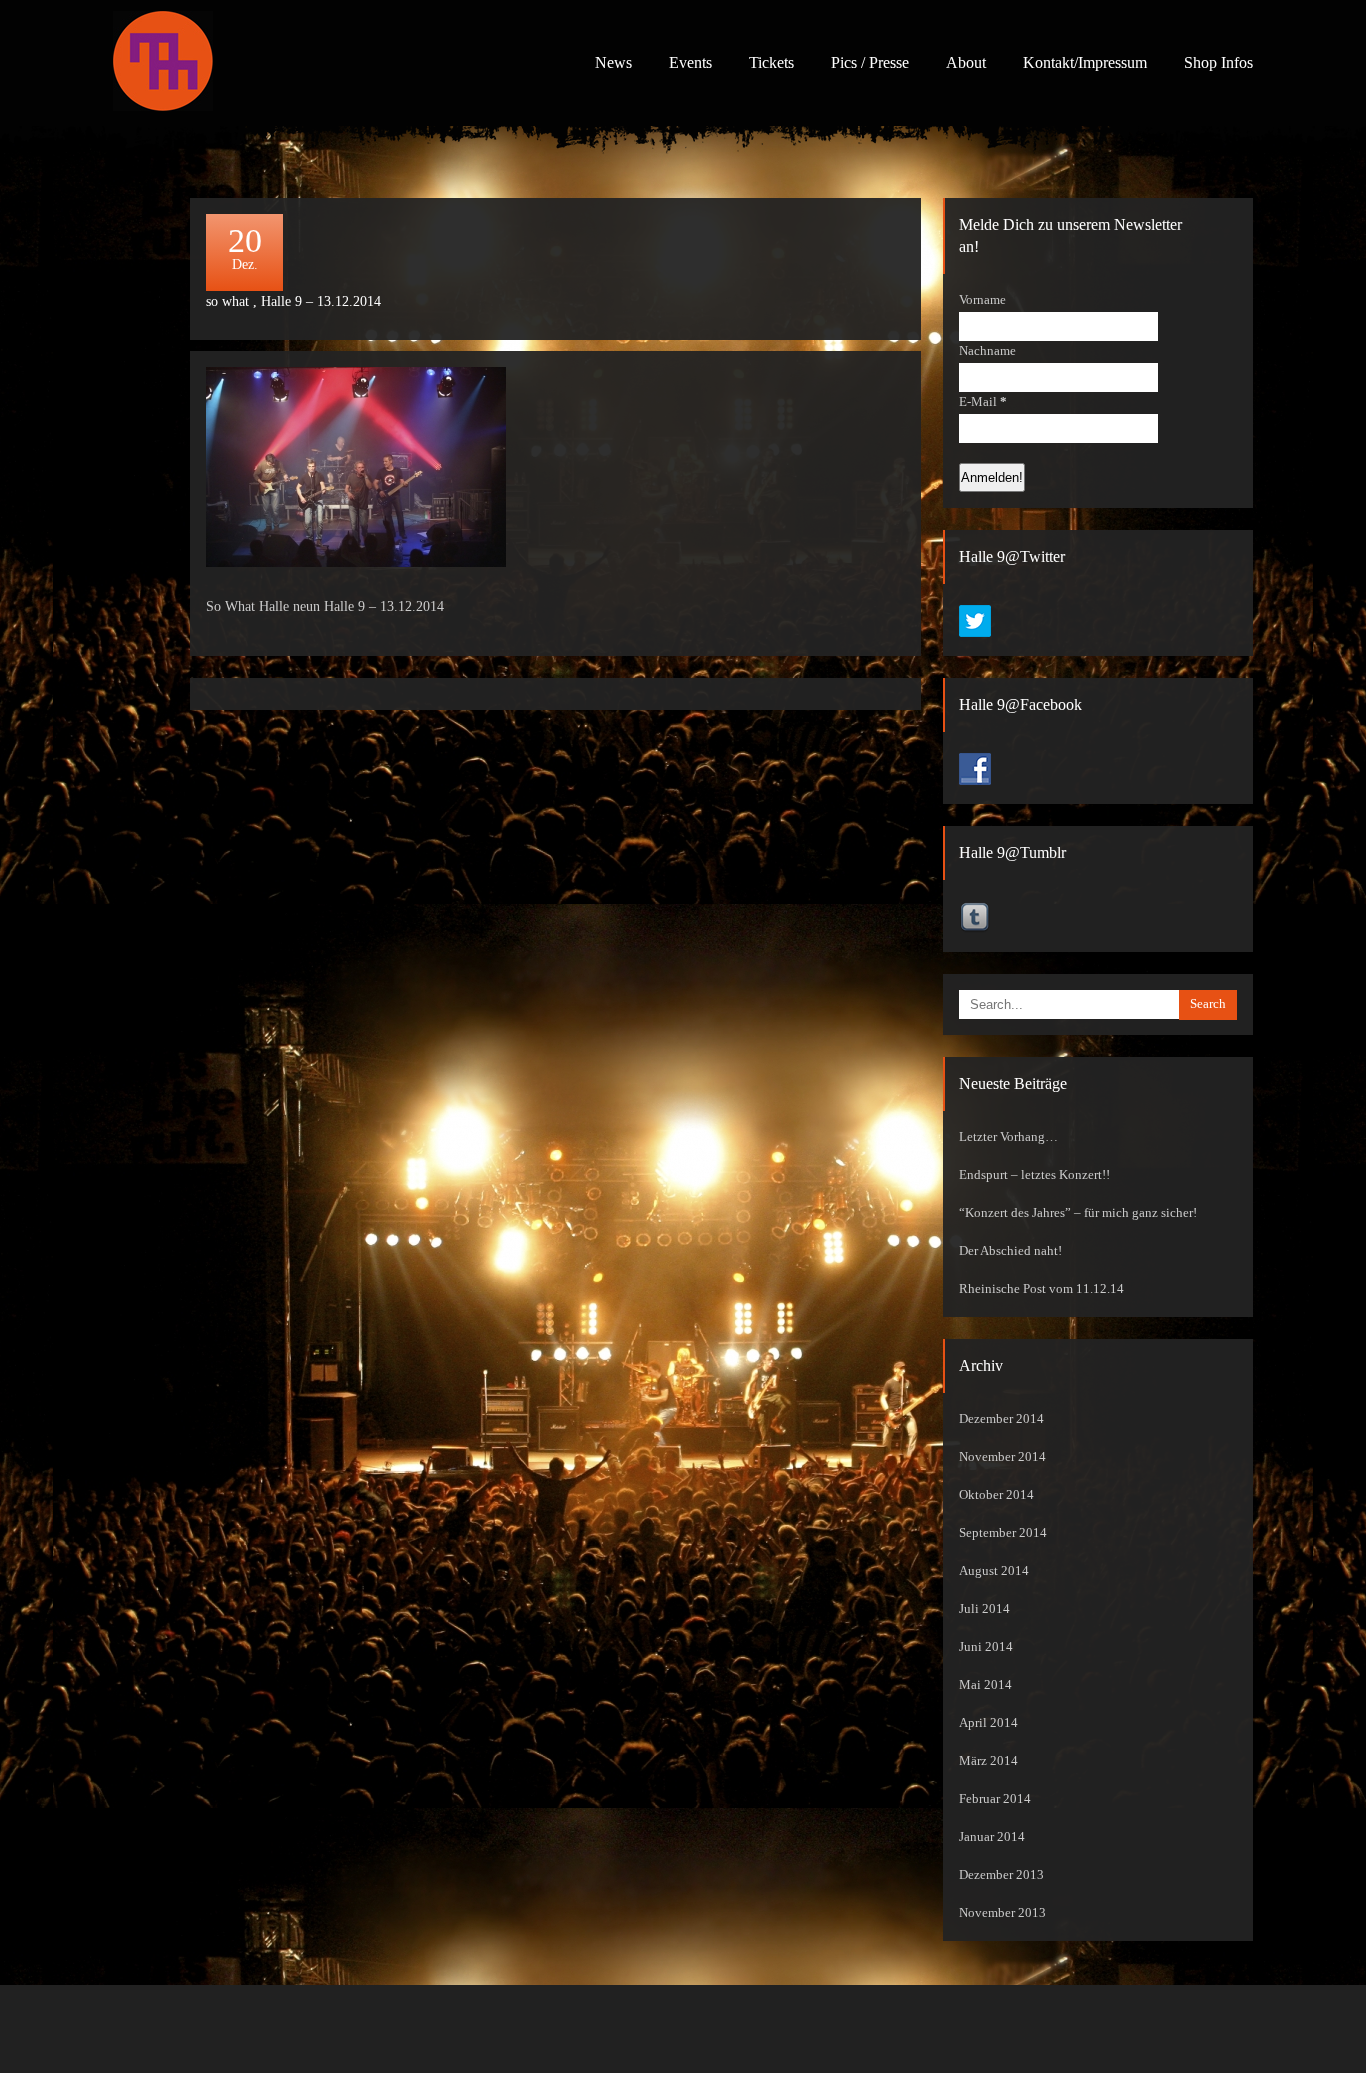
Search (1208, 1004)
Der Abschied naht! (1010, 1251)
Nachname (987, 351)
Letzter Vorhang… (1008, 1137)
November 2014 (1002, 1457)
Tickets (771, 62)
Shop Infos (1218, 62)
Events (690, 62)
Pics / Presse (870, 62)
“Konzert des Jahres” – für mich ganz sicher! (1078, 1213)
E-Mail (983, 402)
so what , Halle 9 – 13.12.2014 (293, 301)
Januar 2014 (992, 1837)
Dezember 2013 (1001, 1875)
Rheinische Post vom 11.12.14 (1041, 1289)
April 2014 (988, 1723)
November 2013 (1002, 1913)
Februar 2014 (995, 1799)
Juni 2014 (986, 1647)
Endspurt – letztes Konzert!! (1034, 1175)
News (613, 62)
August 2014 (994, 1571)
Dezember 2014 (1001, 1419)
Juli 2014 (984, 1609)
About (966, 62)
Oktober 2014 (996, 1495)
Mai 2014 (985, 1685)
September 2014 (1003, 1533)
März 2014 (988, 1761)
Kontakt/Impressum (1085, 62)
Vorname (982, 300)
